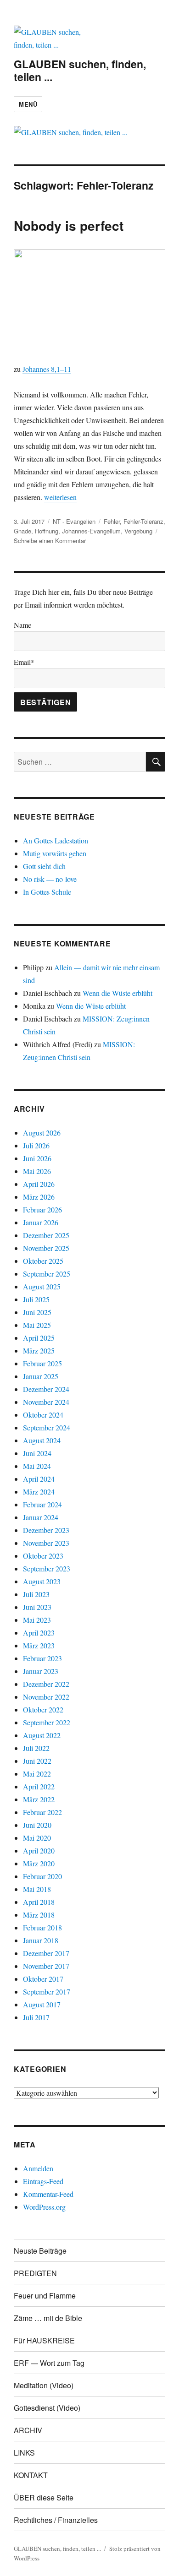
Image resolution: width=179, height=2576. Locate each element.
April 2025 (39, 1338)
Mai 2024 (37, 1466)
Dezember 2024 (46, 1389)
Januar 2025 (41, 1376)
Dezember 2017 (46, 1953)
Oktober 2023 (43, 1556)
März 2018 (39, 1915)
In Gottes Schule (47, 892)
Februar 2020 (42, 1876)
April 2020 (39, 1850)
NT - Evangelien (74, 521)
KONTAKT (31, 2475)
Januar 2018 (41, 1940)
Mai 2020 (37, 1838)
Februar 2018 (42, 1927)
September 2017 (47, 1992)
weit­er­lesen (60, 497)
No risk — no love (50, 879)
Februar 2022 (42, 1812)
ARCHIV (28, 2430)
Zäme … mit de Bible (48, 2318)
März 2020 (39, 1863)
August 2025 (42, 1286)
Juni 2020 (37, 1825)
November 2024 (46, 1402)
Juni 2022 (37, 1761)
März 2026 (39, 1197)
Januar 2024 (41, 1517)
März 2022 (39, 1799)
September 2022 (47, 1722)
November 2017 (46, 1966)
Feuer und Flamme (45, 2296)
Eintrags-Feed (43, 2181)
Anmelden (38, 2168)
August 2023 (42, 1581)
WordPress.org (44, 2207)
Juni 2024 (37, 1453)
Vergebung (138, 531)
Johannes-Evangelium (91, 531)
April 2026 (39, 1184)
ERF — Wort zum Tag (49, 2363)
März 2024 (39, 1492)
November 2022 (46, 1697)
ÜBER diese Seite (44, 2497)
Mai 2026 (37, 1171)
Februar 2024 (42, 1504)
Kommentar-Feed (48, 2194)
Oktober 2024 (43, 1415)
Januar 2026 (41, 1222)
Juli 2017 (36, 2017)
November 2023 (46, 1543)
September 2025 (47, 1274)
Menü (28, 104)
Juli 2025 (36, 1299)
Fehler (112, 521)
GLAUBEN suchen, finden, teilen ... (80, 70)
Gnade (22, 531)
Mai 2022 (37, 1774)
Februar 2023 (42, 1658)
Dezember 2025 (46, 1235)
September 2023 (47, 1568)
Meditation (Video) (44, 2385)
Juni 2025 (37, 1312)
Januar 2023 (41, 1671)
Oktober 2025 (43, 1261)
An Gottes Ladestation (56, 840)
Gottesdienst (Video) (47, 2408)
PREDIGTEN (35, 2273)
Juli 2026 (36, 1145)
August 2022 (42, 1735)
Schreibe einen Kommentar (50, 541)
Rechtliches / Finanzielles (56, 2520)
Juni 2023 (37, 1607)
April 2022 (39, 1786)
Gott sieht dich (44, 866)
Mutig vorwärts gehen (55, 853)
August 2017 (42, 2004)
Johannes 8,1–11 (47, 369)
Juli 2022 (36, 1748)
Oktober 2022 (43, 1709)
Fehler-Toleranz (143, 521)
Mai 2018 (37, 1889)
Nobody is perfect (69, 226)
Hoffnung (47, 531)
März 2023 (39, 1645)
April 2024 (39, 1479)
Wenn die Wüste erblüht (117, 993)
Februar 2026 (42, 1209)
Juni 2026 (37, 1158)
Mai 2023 (37, 1620)
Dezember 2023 (46, 1530)
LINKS (24, 2453)
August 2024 (42, 1440)
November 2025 (46, 1248)
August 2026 (42, 1133)
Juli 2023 (36, 1594)
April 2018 (39, 1902)
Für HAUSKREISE (44, 2340)
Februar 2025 (42, 1363)
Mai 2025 (37, 1325)
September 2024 (47, 1427)
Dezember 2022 (46, 1684)
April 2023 (39, 1633)
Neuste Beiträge (40, 2251)
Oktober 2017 (43, 1979)
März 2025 (39, 1350)
